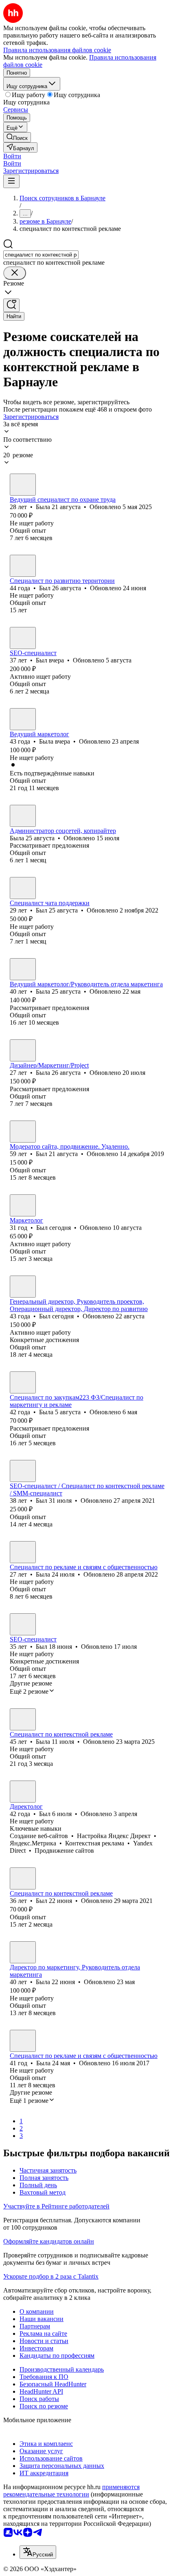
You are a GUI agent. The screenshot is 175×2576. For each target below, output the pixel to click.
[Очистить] (15, 273)
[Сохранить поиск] (11, 305)
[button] (12, 156)
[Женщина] (23, 485)
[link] (17, 137)
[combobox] (41, 255)
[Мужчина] (23, 566)
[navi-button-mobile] (11, 181)
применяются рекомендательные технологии (71, 2491)
